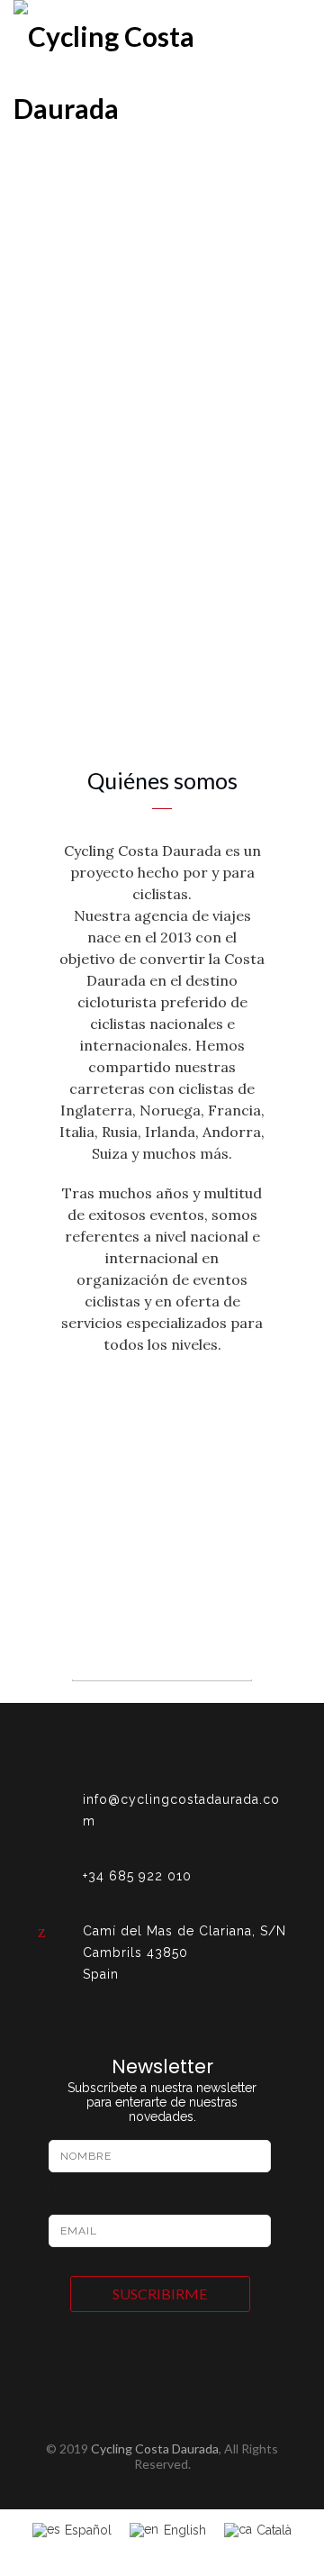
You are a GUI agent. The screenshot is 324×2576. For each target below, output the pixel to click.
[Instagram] (162, 2422)
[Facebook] (130, 2422)
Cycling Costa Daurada (155, 2449)
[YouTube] (194, 2422)
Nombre (76, 2189)
